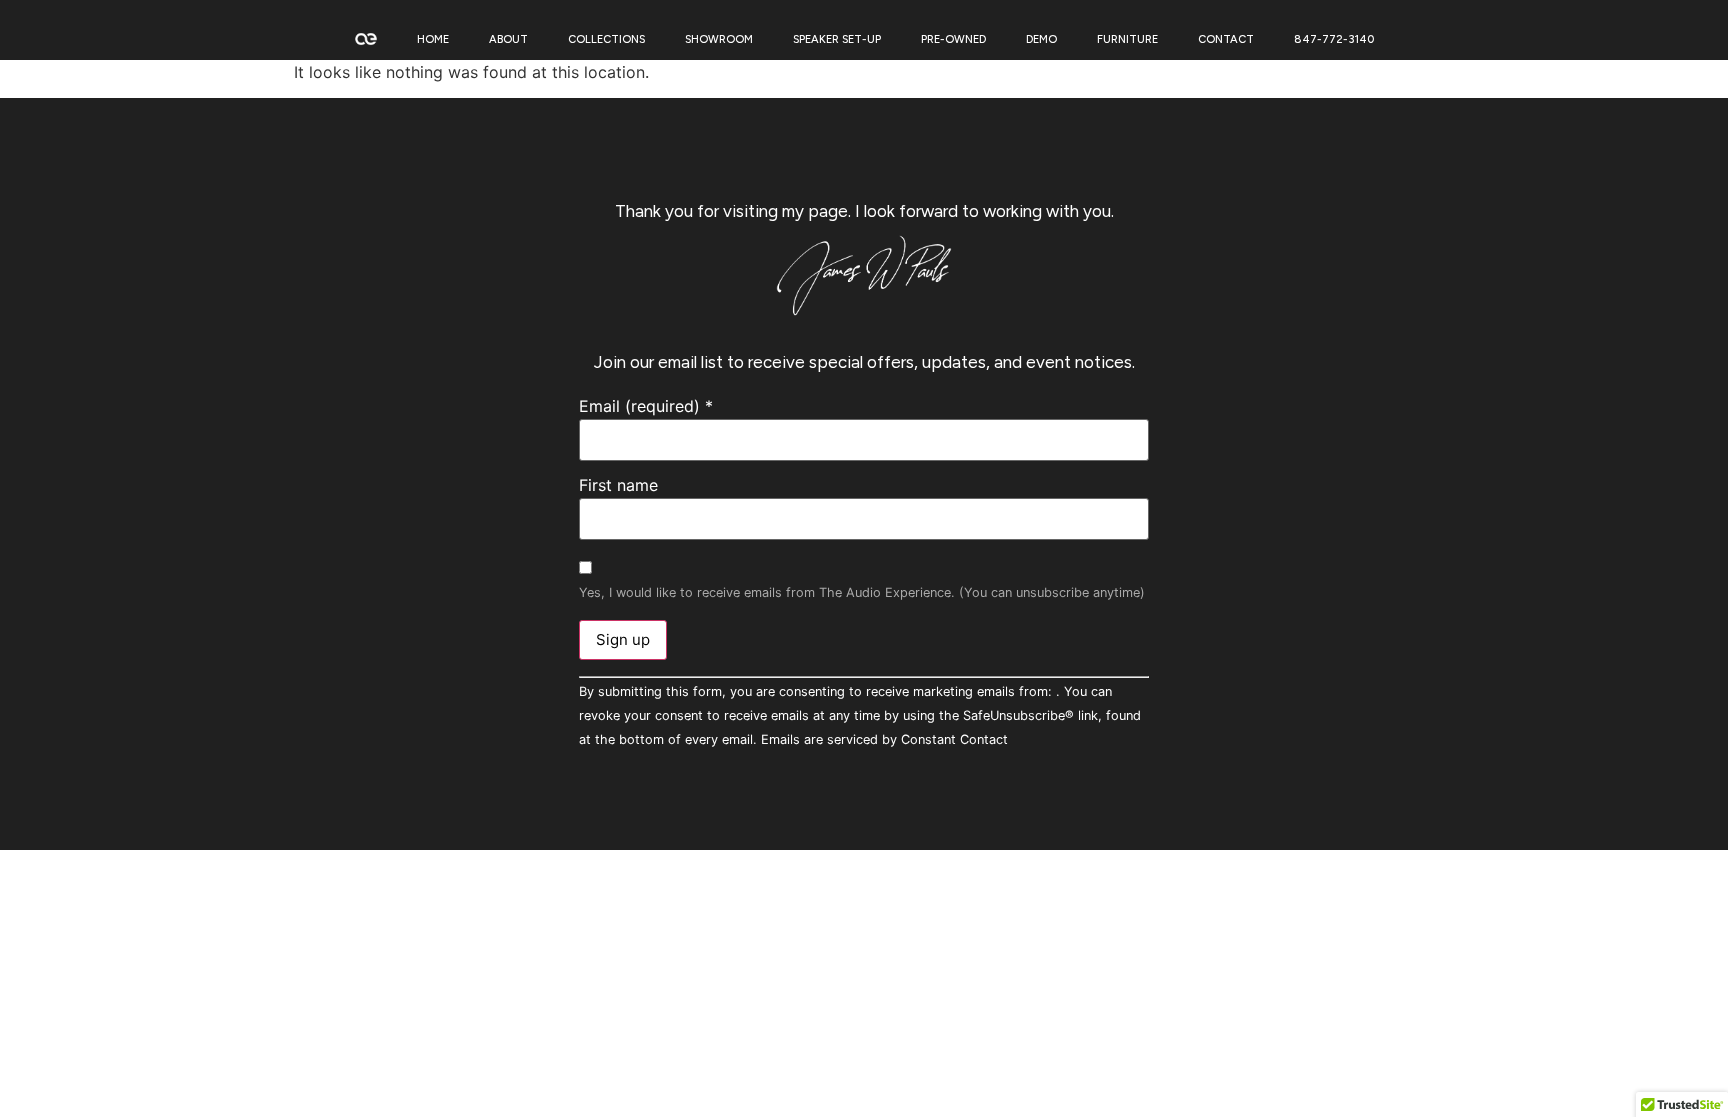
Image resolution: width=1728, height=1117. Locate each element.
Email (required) (646, 406)
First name (618, 485)
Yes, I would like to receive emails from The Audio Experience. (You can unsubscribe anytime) (862, 593)
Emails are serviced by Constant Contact (884, 739)
